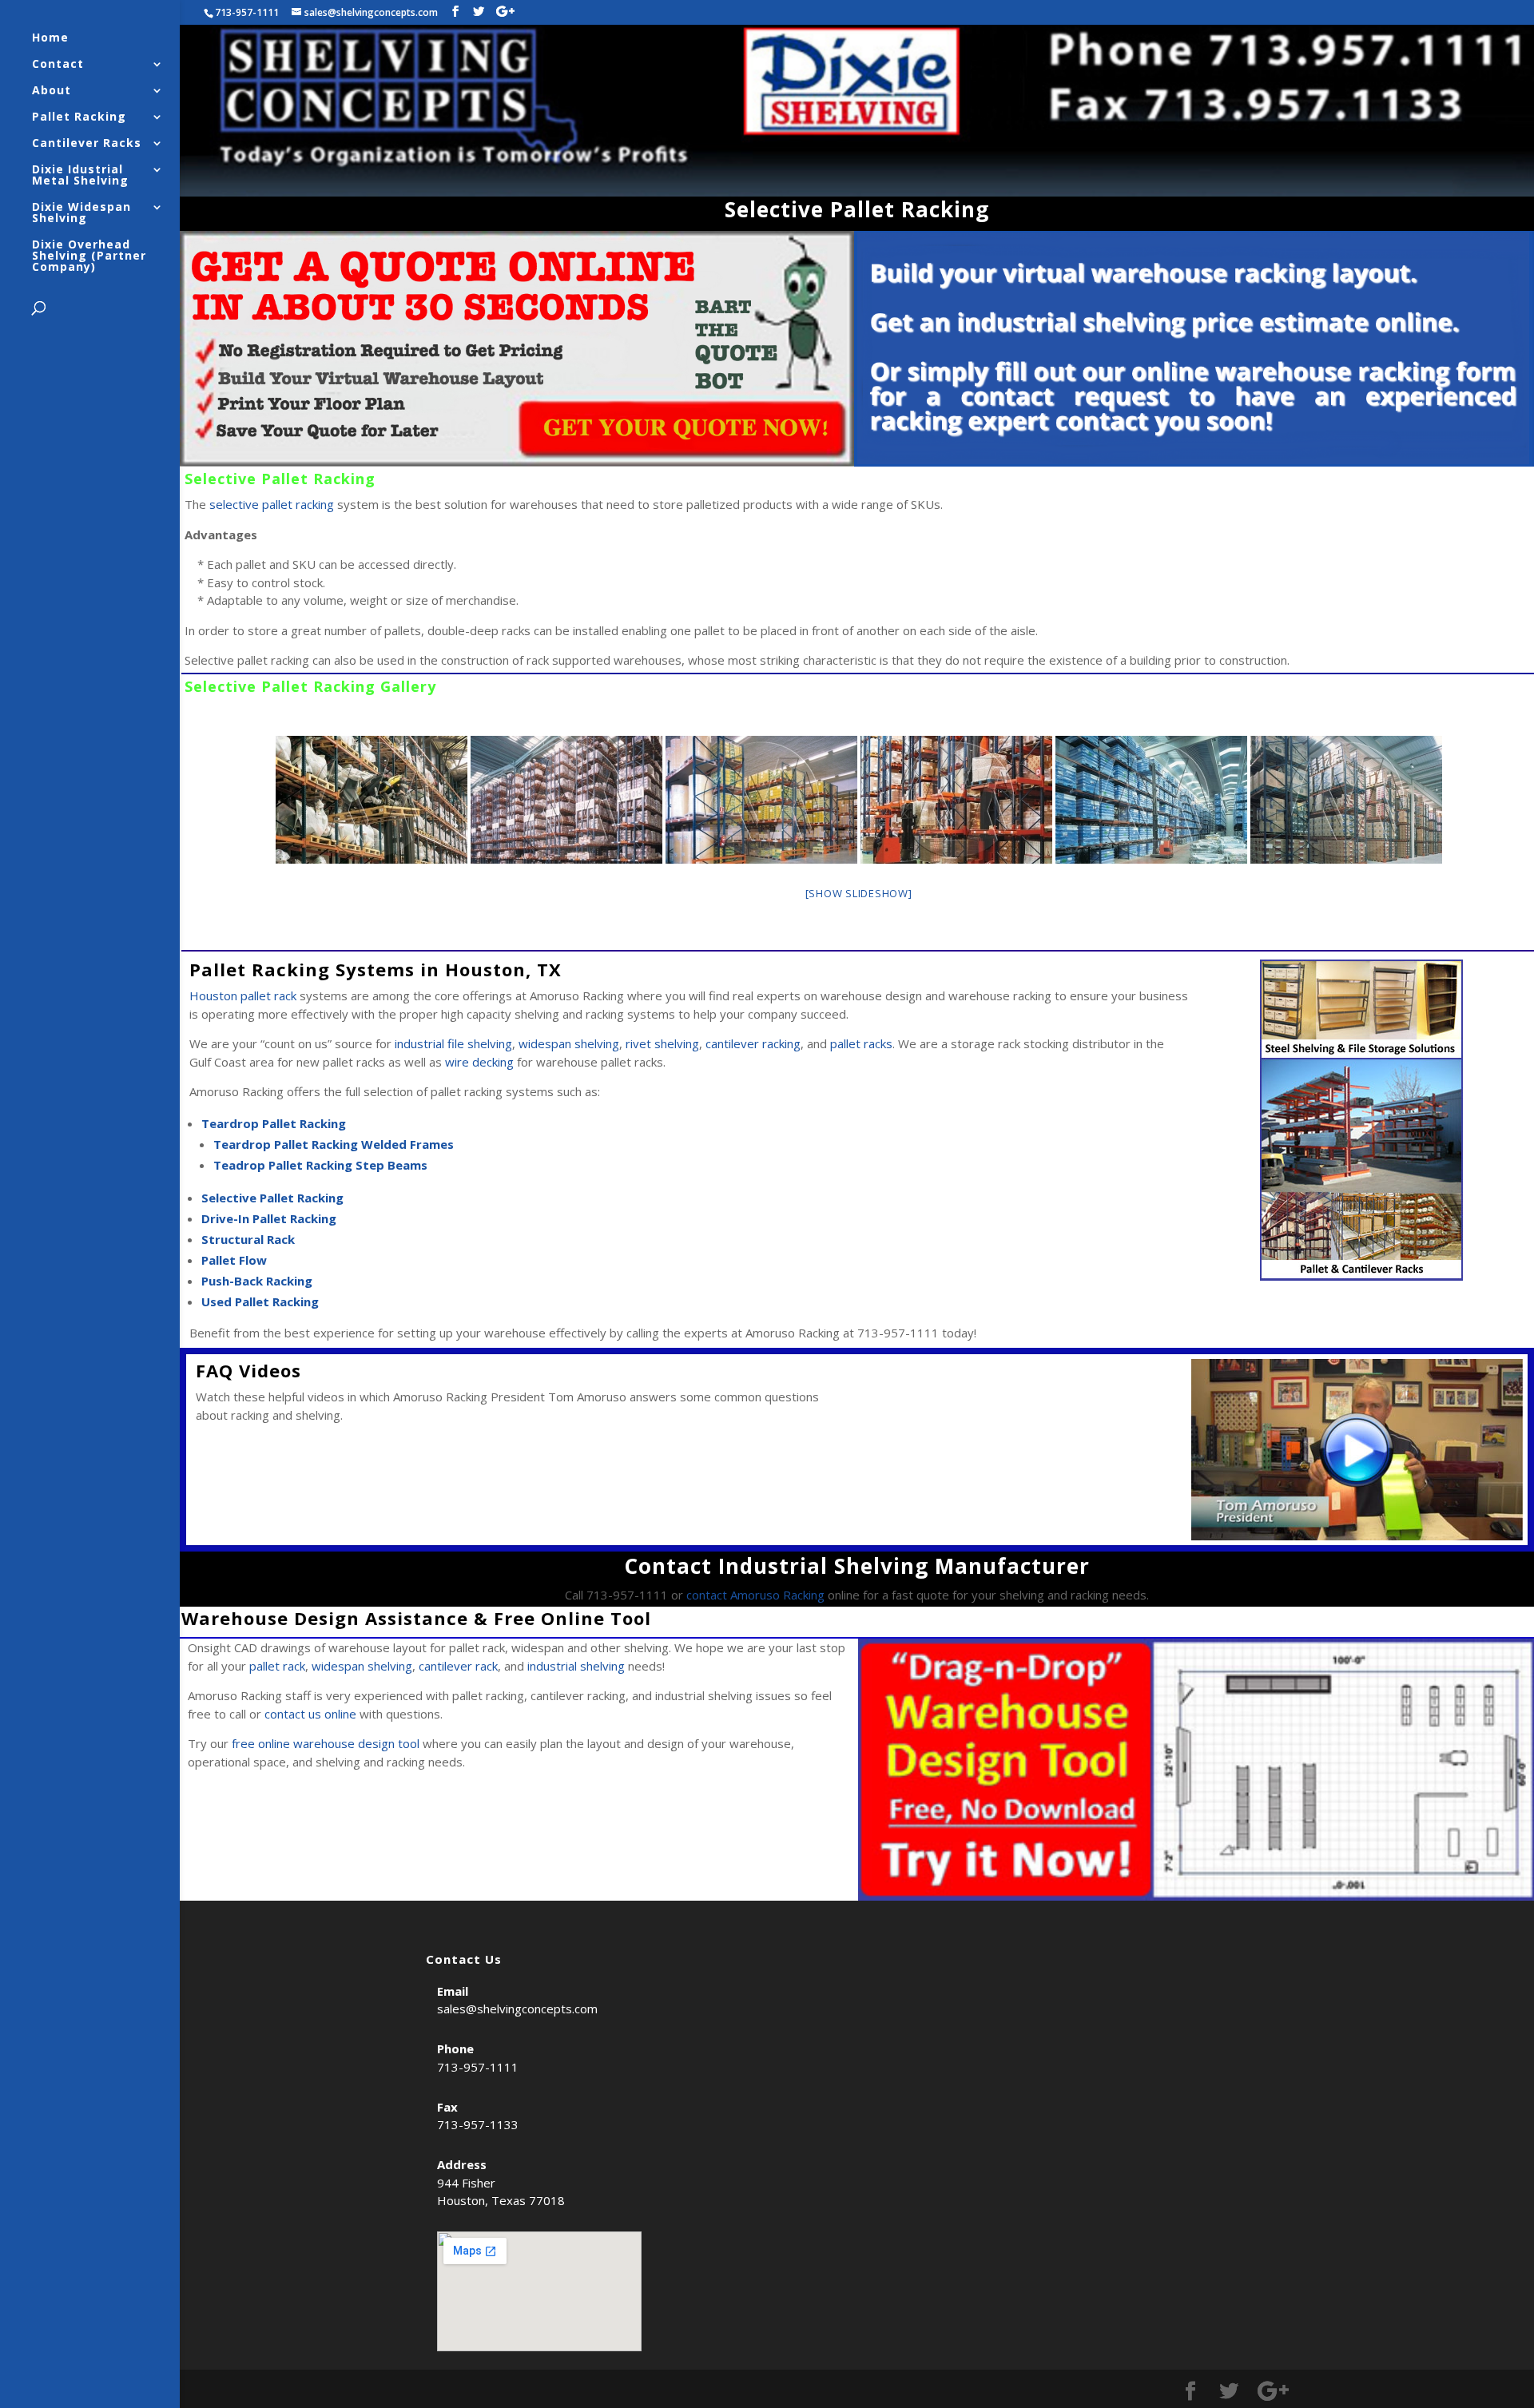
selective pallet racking (272, 504)
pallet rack (277, 1666)
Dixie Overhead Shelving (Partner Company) (89, 256)
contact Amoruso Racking (755, 1595)
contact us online (310, 1714)
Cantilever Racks (87, 144)
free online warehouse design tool (326, 1743)
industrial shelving (576, 1666)
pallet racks (861, 1043)
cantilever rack (458, 1666)
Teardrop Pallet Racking (274, 1123)
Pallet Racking (79, 117)
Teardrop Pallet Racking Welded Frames (334, 1144)
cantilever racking (753, 1043)
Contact (58, 65)
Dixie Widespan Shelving (81, 213)
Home (50, 38)
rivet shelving (662, 1043)
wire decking (479, 1062)
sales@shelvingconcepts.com (517, 2009)
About (52, 91)
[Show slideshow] (859, 893)
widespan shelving (569, 1043)
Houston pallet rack (244, 995)
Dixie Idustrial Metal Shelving (80, 176)
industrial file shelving (453, 1043)
